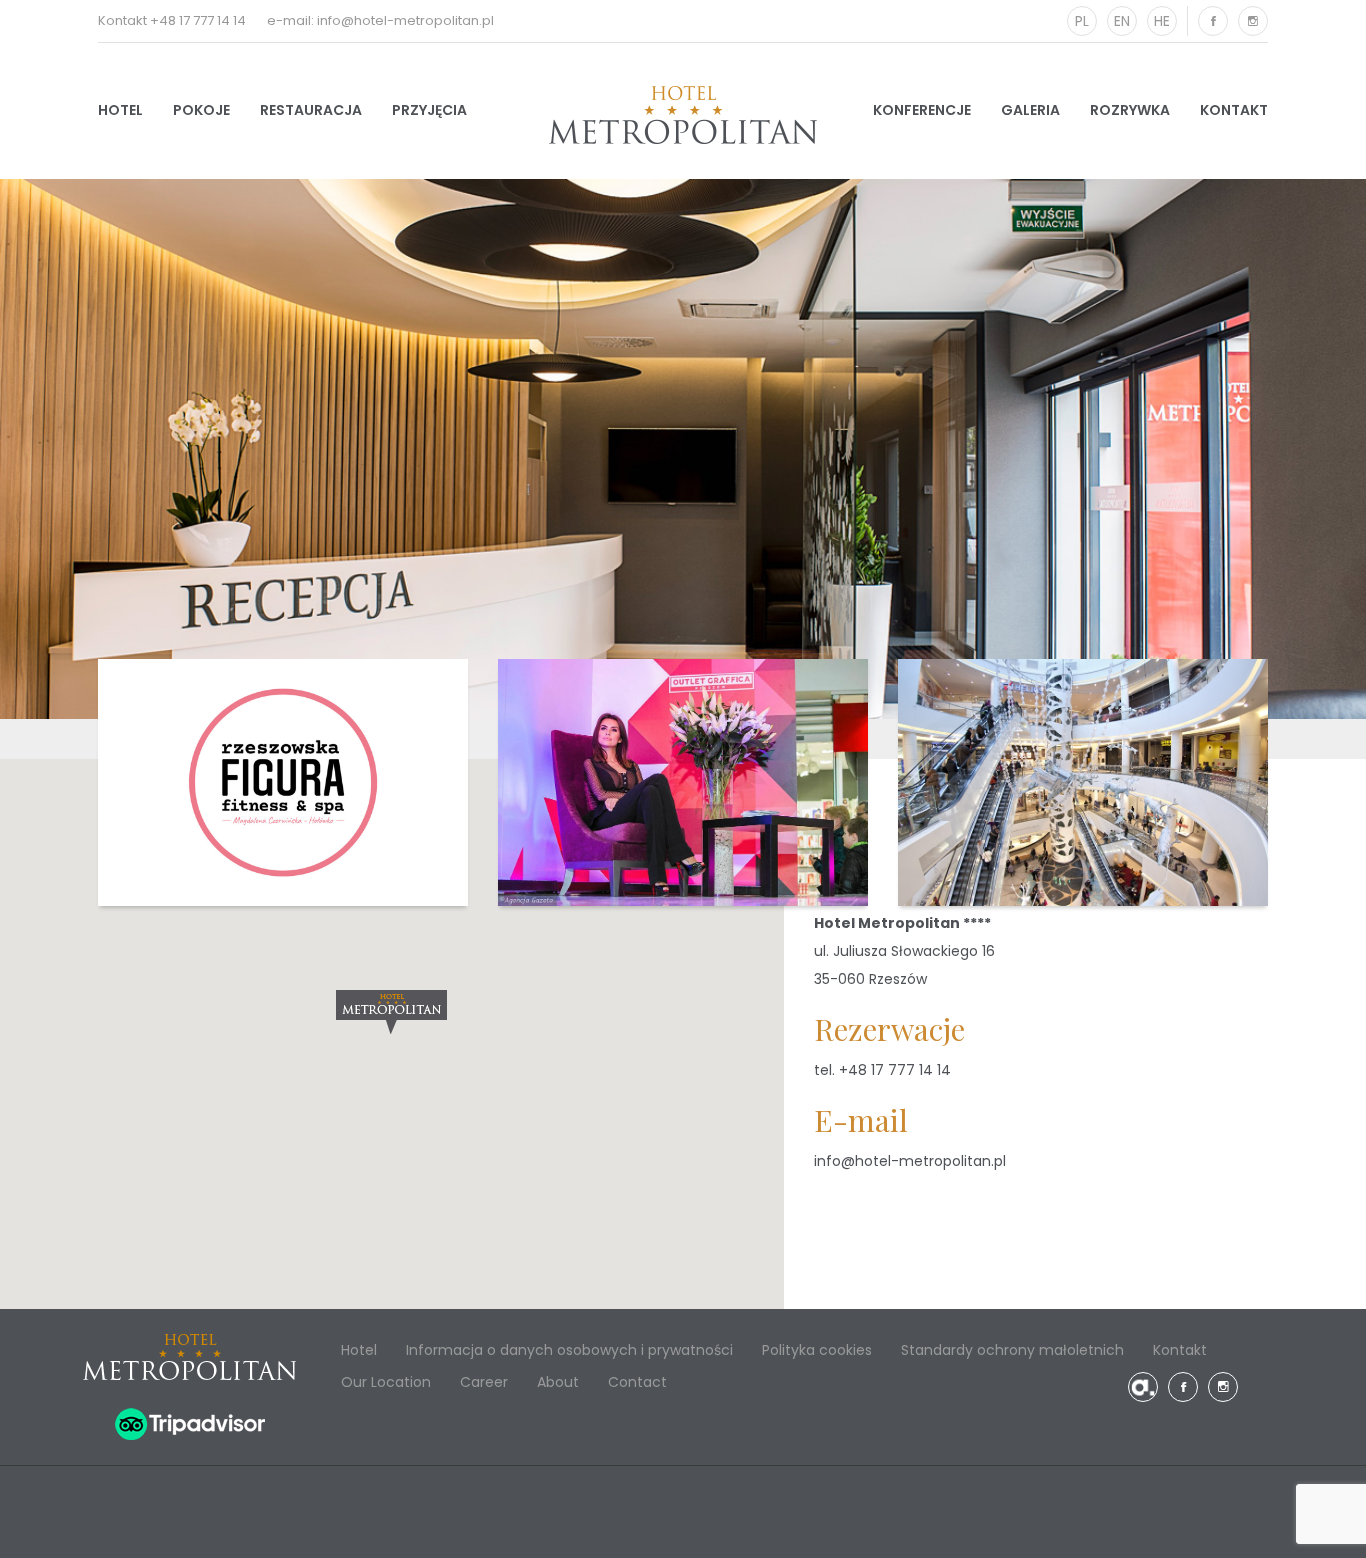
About (558, 1382)
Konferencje (922, 110)
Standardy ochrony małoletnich (1012, 1350)
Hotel (120, 110)
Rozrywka (1130, 110)
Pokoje (201, 110)
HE (1162, 21)
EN (1122, 21)
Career (484, 1382)
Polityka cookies (817, 1350)
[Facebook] (1213, 21)
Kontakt (1234, 110)
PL (1082, 21)
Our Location (386, 1382)
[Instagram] (1253, 21)
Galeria (1030, 110)
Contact (637, 1382)
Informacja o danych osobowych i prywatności (569, 1350)
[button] (391, 1012)
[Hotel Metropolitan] (683, 115)
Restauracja (311, 110)
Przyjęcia (429, 110)
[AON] (1143, 1387)
